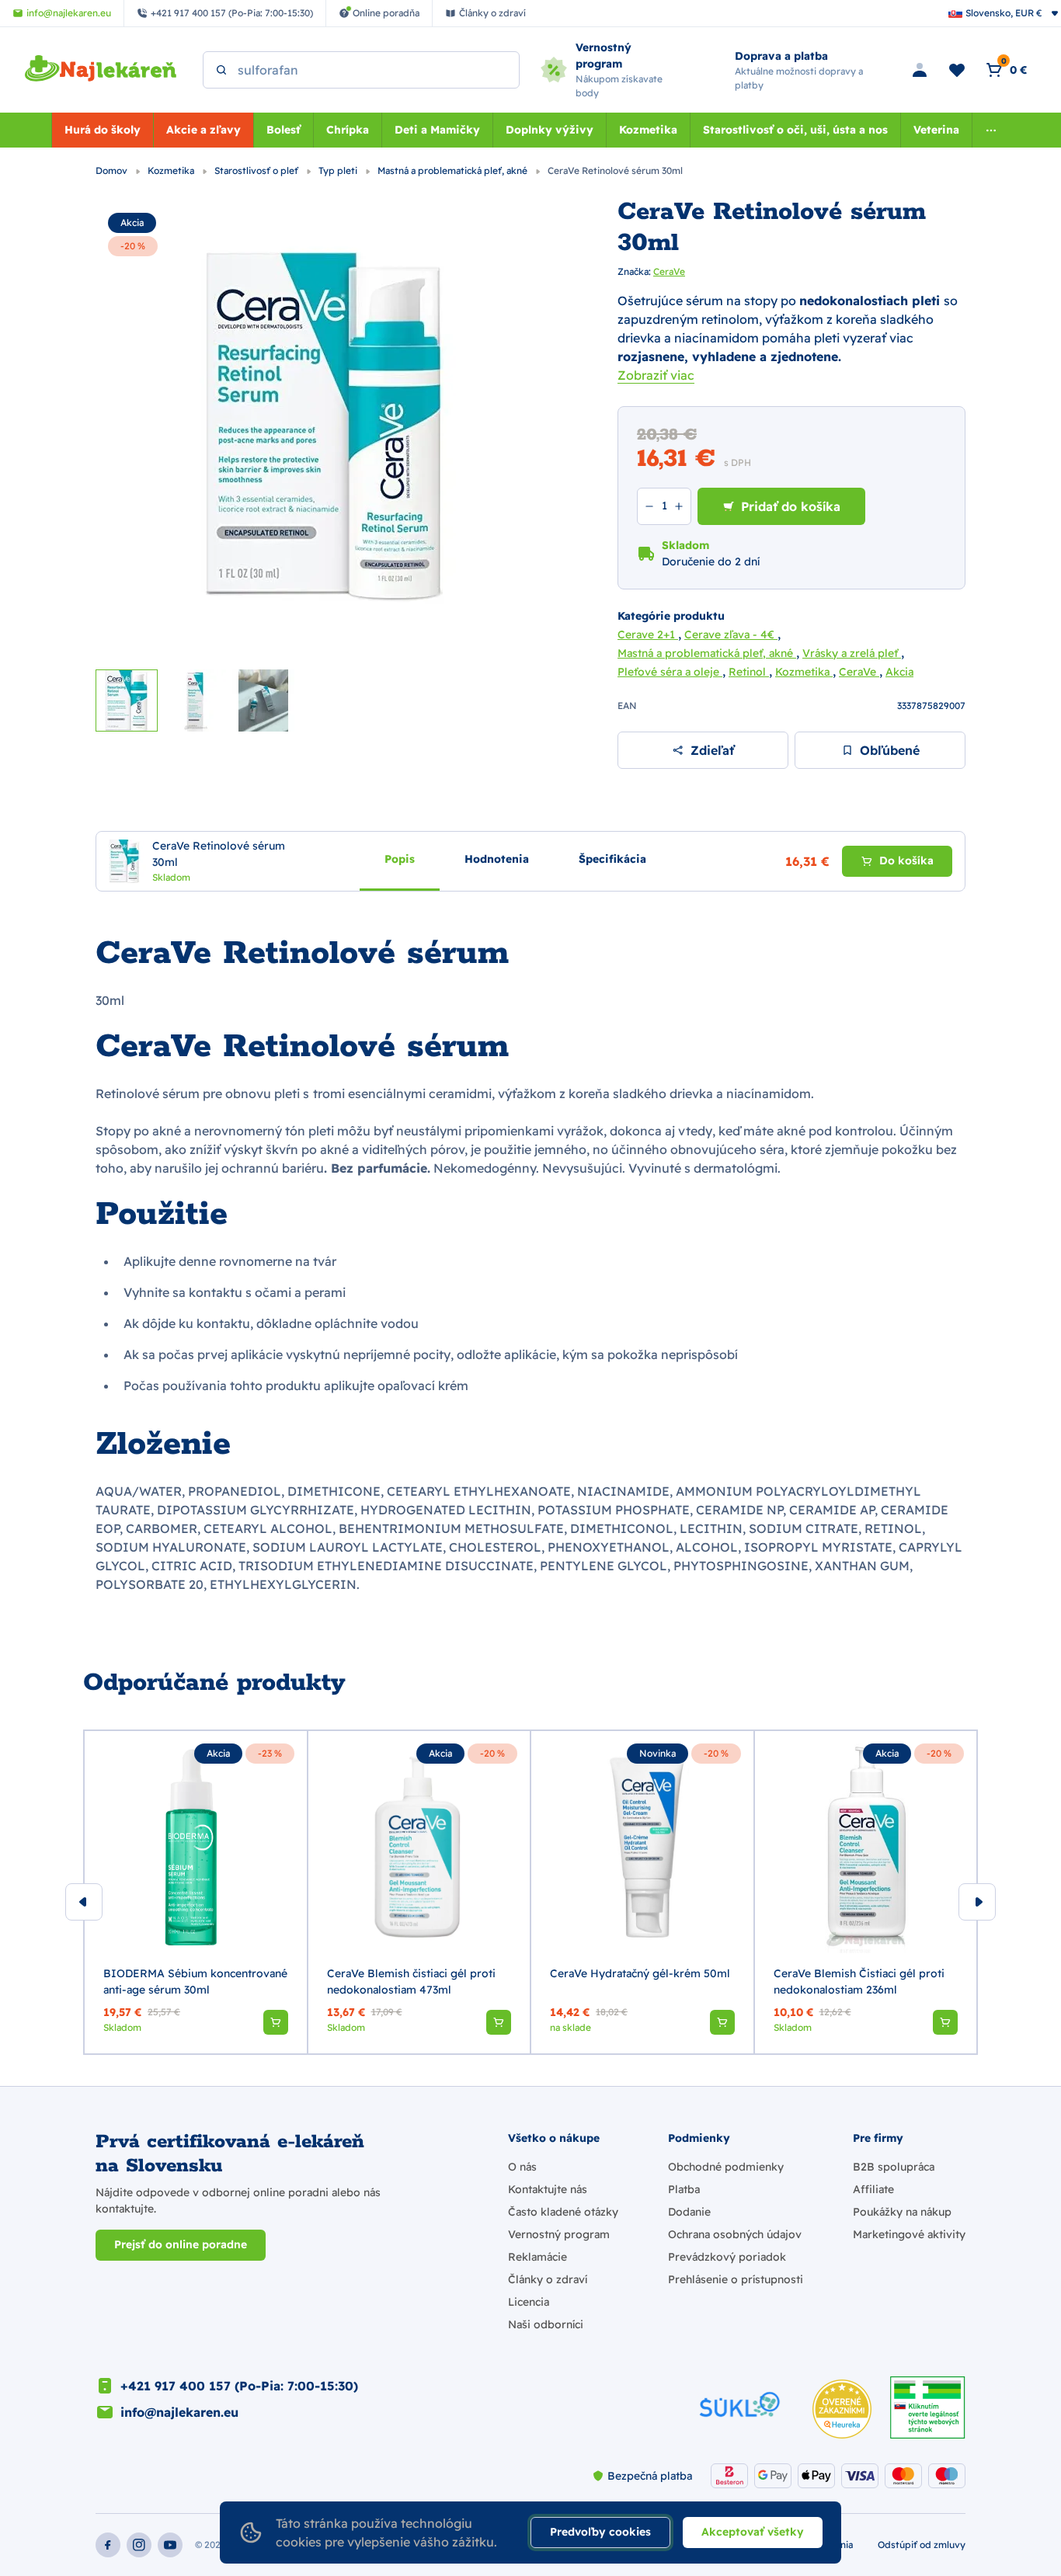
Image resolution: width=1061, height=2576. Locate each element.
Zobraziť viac (656, 375)
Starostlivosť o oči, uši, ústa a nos (795, 130)
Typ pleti (339, 170)
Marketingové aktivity (909, 2234)
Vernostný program (559, 2234)
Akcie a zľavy (204, 130)
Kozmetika (648, 130)
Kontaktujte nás (548, 2189)
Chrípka (348, 130)
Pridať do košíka (791, 506)
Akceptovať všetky (753, 2532)
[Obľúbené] (957, 70)
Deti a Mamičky (437, 130)
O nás (522, 2167)
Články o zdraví (548, 2279)
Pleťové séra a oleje (670, 672)
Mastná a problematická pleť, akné (454, 170)
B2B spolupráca (894, 2167)
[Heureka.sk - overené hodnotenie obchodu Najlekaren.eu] (842, 2409)
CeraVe (669, 271)
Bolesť (284, 130)
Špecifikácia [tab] (612, 858)
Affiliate (873, 2189)
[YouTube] (170, 2545)
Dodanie (689, 2212)
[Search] (221, 70)
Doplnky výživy (550, 130)
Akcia (132, 222)
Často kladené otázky (563, 2212)
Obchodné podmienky (726, 2167)
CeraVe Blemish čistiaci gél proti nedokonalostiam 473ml (411, 1982)
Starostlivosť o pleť (257, 170)
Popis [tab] (400, 858)
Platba (684, 2189)
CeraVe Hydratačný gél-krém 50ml (640, 1973)
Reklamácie (537, 2257)
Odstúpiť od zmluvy (922, 2545)
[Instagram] (139, 2545)
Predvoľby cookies (600, 2532)
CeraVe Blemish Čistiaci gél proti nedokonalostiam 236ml (859, 1982)
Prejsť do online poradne (181, 2244)
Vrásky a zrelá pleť (852, 653)
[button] (276, 2022)
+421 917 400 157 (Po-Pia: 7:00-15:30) (239, 2386)
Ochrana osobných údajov (735, 2234)
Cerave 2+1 (648, 634)
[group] (196, 1892)
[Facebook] (108, 2545)
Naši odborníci (546, 2324)
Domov (113, 170)
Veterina (936, 130)
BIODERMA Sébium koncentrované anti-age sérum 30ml (195, 1982)
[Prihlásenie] (920, 70)
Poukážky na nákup (902, 2212)
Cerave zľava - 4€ (731, 634)
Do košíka (906, 860)
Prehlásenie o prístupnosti (736, 2279)
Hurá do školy (103, 130)
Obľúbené (890, 750)
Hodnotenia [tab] (497, 858)
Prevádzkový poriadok (727, 2257)
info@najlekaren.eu (179, 2412)
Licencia (529, 2302)
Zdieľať (712, 750)
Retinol (749, 672)
